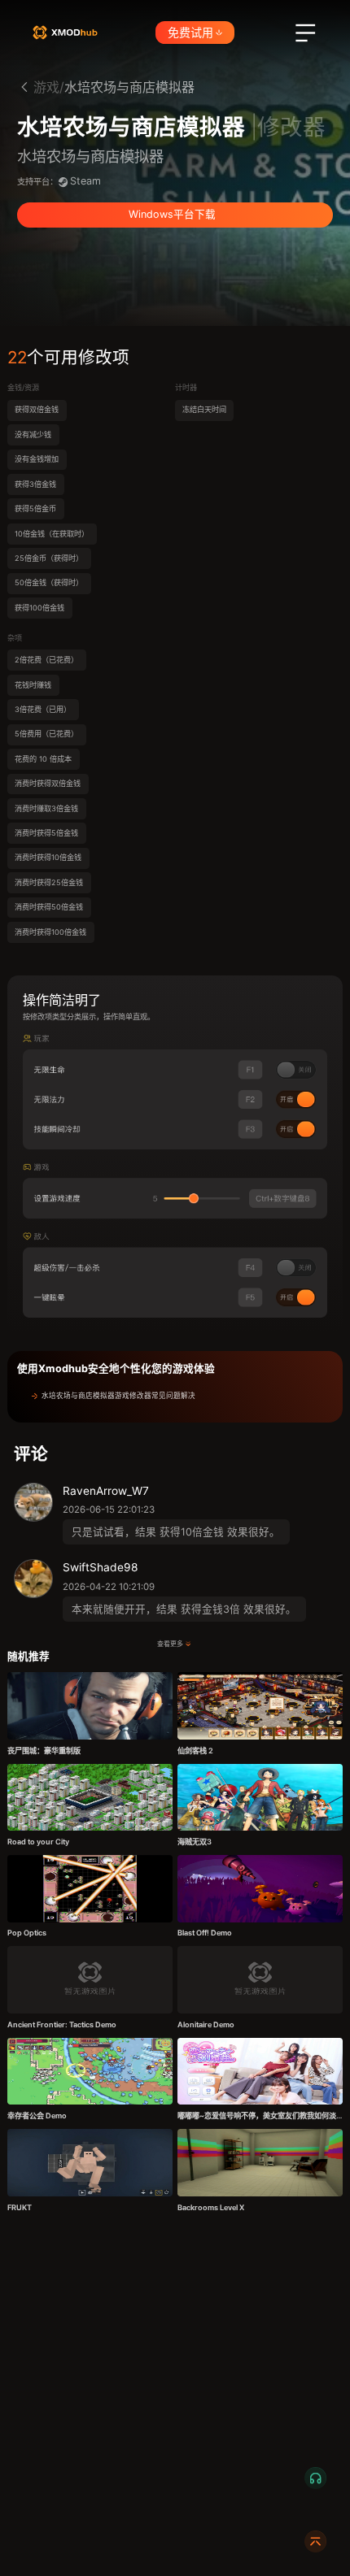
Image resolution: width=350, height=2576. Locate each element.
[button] (175, 1397)
